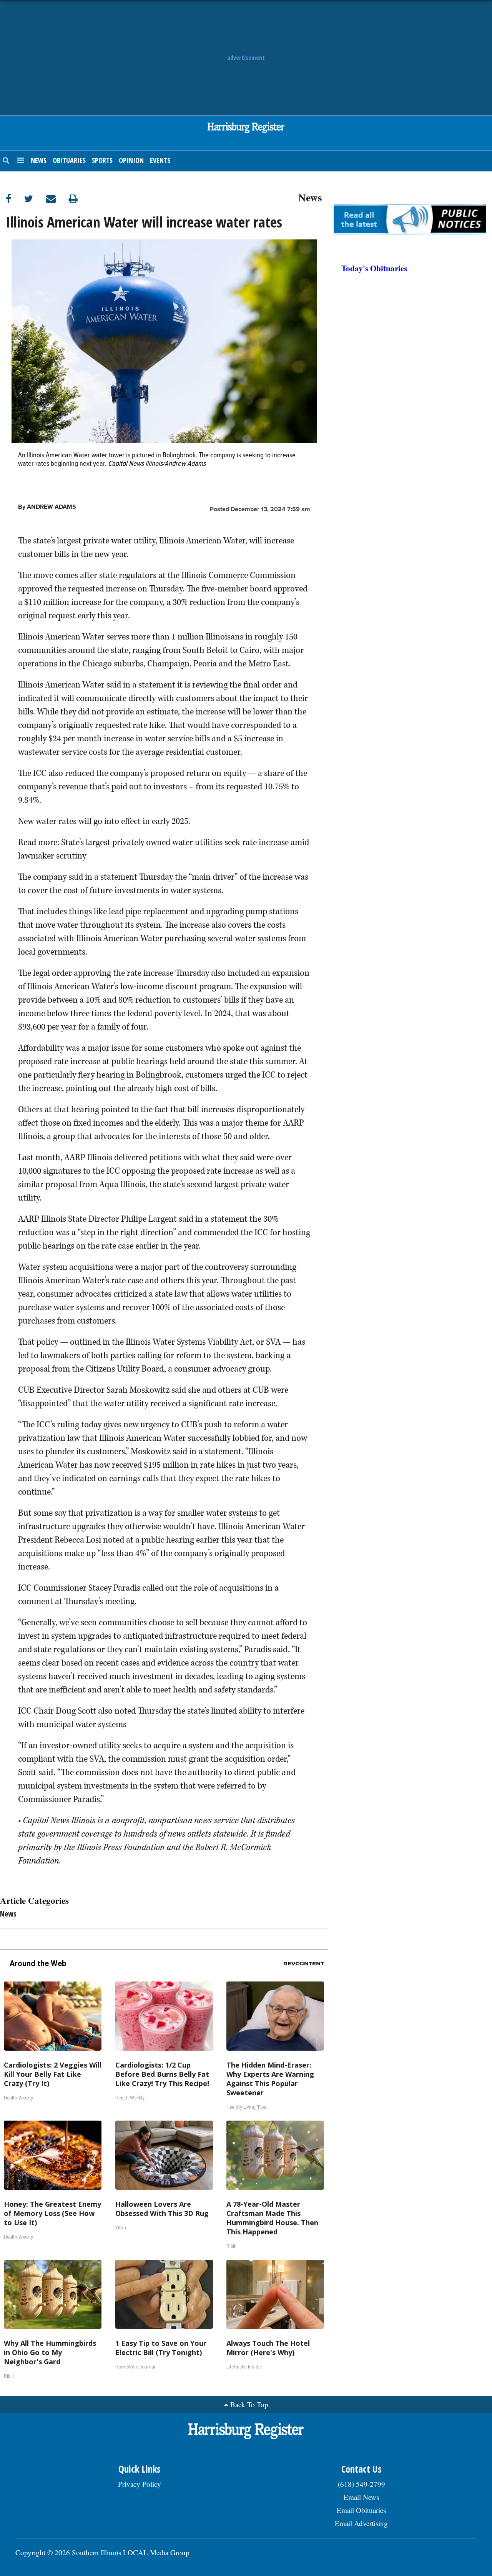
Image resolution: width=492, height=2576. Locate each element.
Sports (102, 160)
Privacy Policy (140, 2484)
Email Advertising (361, 2523)
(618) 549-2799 (362, 2484)
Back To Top (249, 2404)
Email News (361, 2497)
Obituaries (69, 160)
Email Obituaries (361, 2510)
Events (160, 160)
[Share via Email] (57, 198)
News (39, 160)
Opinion (131, 160)
